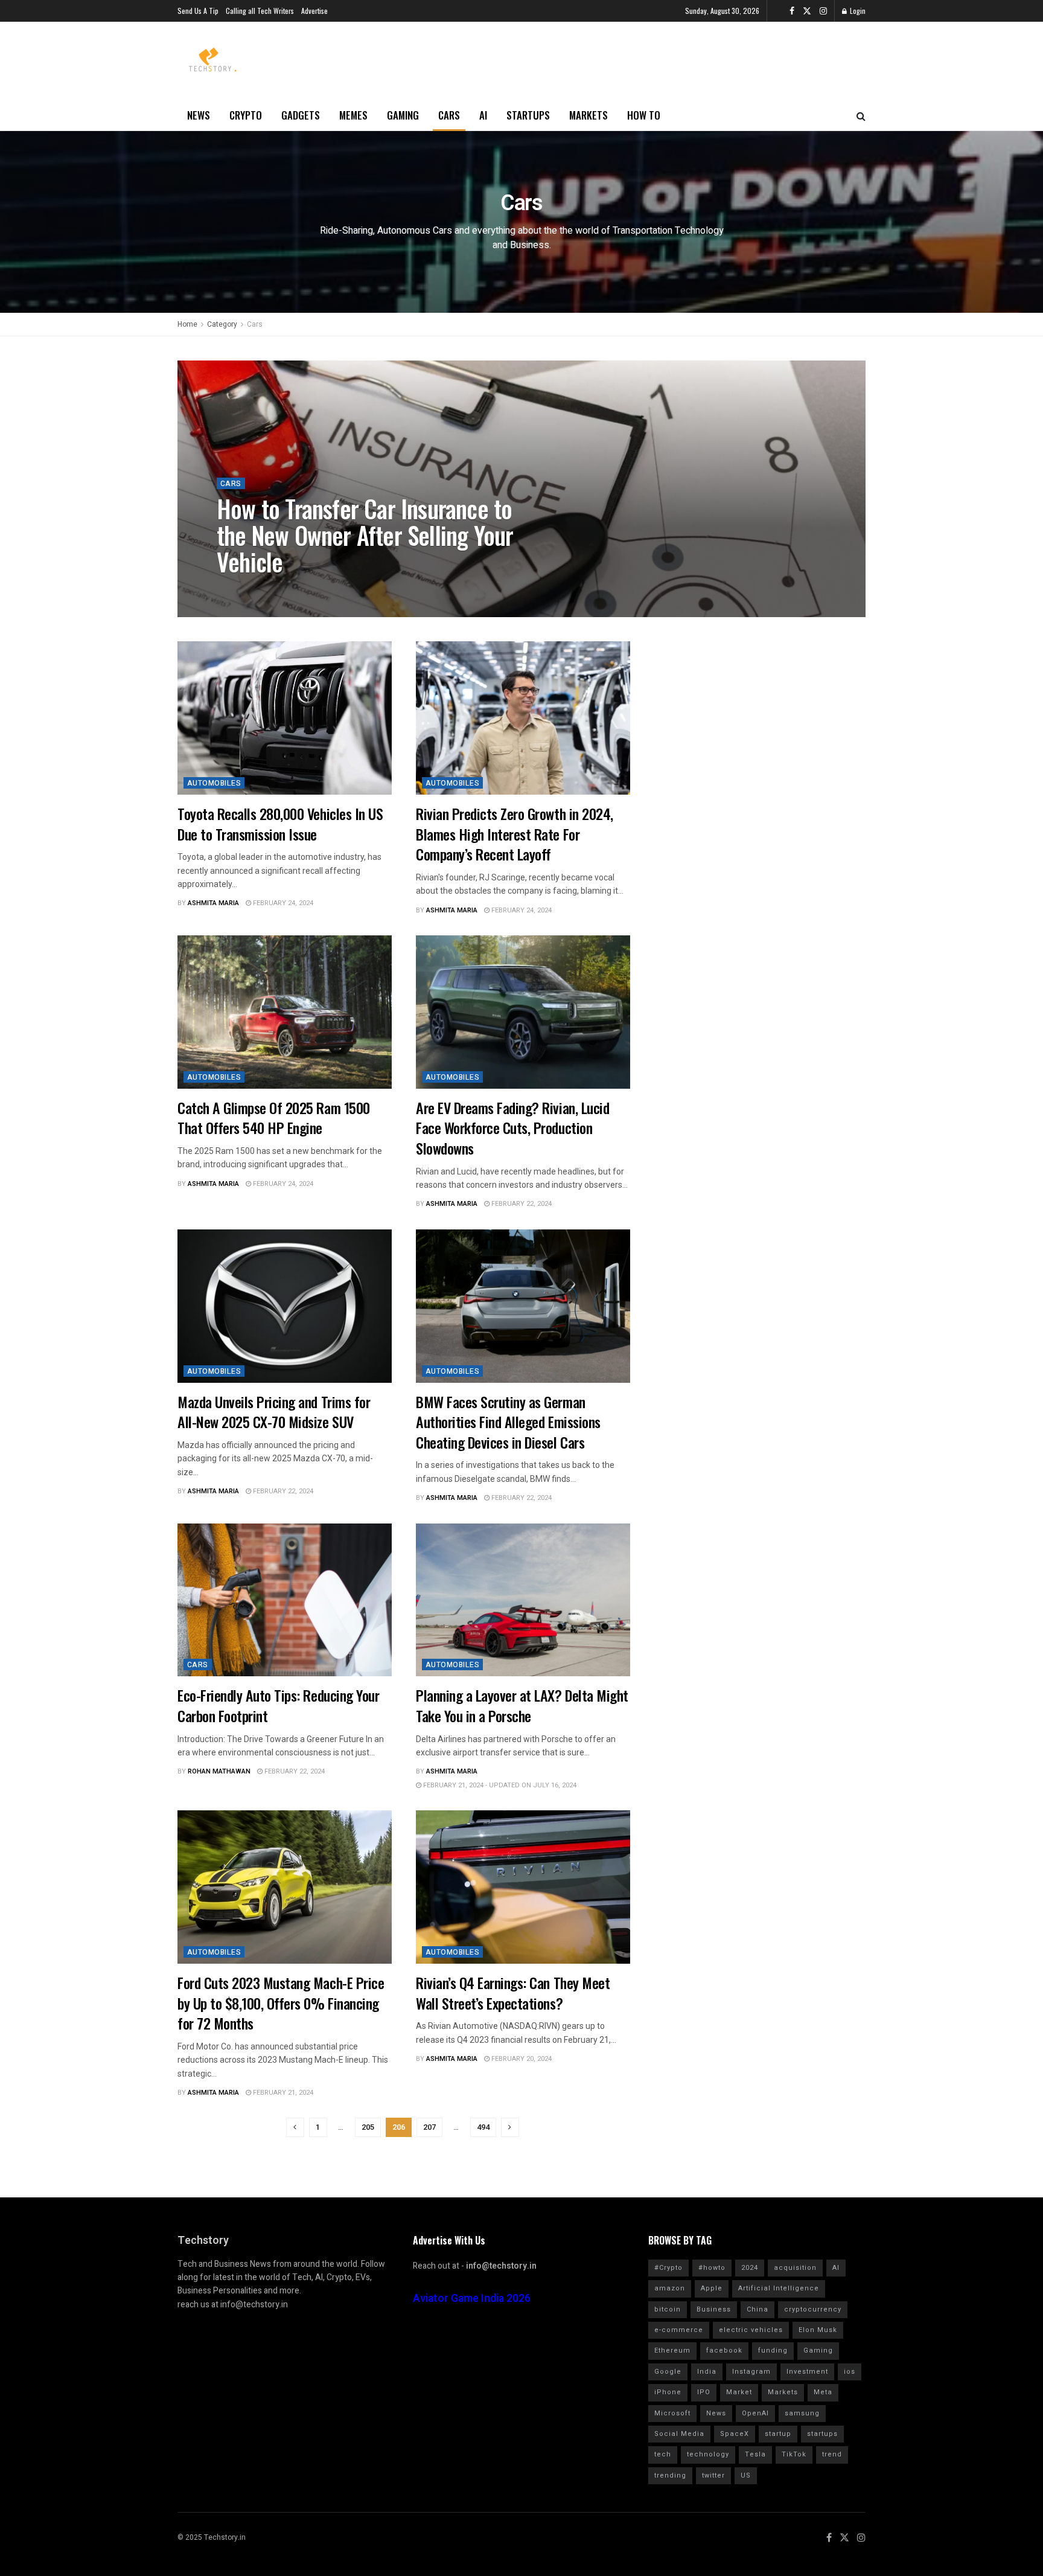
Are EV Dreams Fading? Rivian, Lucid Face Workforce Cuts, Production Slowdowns (512, 1128)
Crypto (246, 115)
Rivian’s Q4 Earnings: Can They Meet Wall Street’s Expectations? (513, 1993)
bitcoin (668, 2309)
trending (670, 2475)
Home (187, 324)
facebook (724, 2350)
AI (483, 115)
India (707, 2372)
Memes (353, 115)
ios (850, 2372)
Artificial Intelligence (779, 2288)
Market (739, 2392)
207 (429, 2127)
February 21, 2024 (282, 2093)
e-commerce (679, 2330)
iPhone (668, 2392)
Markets (588, 115)
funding (773, 2350)
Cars (449, 115)
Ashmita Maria (213, 903)
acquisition (795, 2268)
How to (644, 115)
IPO (704, 2392)
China (758, 2309)
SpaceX (735, 2434)
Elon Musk (818, 2330)
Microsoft (672, 2413)
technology (708, 2454)
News (199, 115)
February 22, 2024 (521, 1204)
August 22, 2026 (330, 589)
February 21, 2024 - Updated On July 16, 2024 (499, 1785)
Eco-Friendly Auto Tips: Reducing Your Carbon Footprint (278, 1705)
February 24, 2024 (282, 903)
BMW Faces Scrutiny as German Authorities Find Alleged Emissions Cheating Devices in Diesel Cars (508, 1422)
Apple (712, 2288)
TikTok (794, 2454)
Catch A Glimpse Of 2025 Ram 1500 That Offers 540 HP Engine (274, 1118)
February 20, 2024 (521, 2059)
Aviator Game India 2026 (472, 2299)
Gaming (403, 115)
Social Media (679, 2434)
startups (822, 2434)
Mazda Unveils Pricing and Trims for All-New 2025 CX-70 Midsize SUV (274, 1412)
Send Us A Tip (198, 11)
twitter (713, 2475)
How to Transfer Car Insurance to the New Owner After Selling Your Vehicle (365, 535)
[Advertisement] (748, 717)
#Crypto (668, 2268)
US (746, 2475)
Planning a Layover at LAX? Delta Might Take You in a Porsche (522, 1705)
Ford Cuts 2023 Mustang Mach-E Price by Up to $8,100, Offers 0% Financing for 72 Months (281, 2003)
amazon (670, 2288)
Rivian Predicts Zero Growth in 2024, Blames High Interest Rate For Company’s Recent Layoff (515, 834)
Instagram (751, 2372)
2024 (750, 2268)
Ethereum (672, 2350)
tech (663, 2454)
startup (778, 2434)
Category (222, 324)
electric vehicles (751, 2330)
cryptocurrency (813, 2309)
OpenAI (755, 2413)
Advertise (314, 11)
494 (483, 2127)
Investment (807, 2372)
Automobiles (214, 783)
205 (368, 2127)
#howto (712, 2268)
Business (714, 2309)
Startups (528, 115)
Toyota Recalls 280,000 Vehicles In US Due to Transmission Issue (280, 824)
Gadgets (301, 115)
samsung (802, 2413)
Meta (823, 2392)
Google (668, 2372)
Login (857, 11)
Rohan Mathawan (258, 589)
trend (832, 2454)
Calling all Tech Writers (260, 11)
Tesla (755, 2454)
